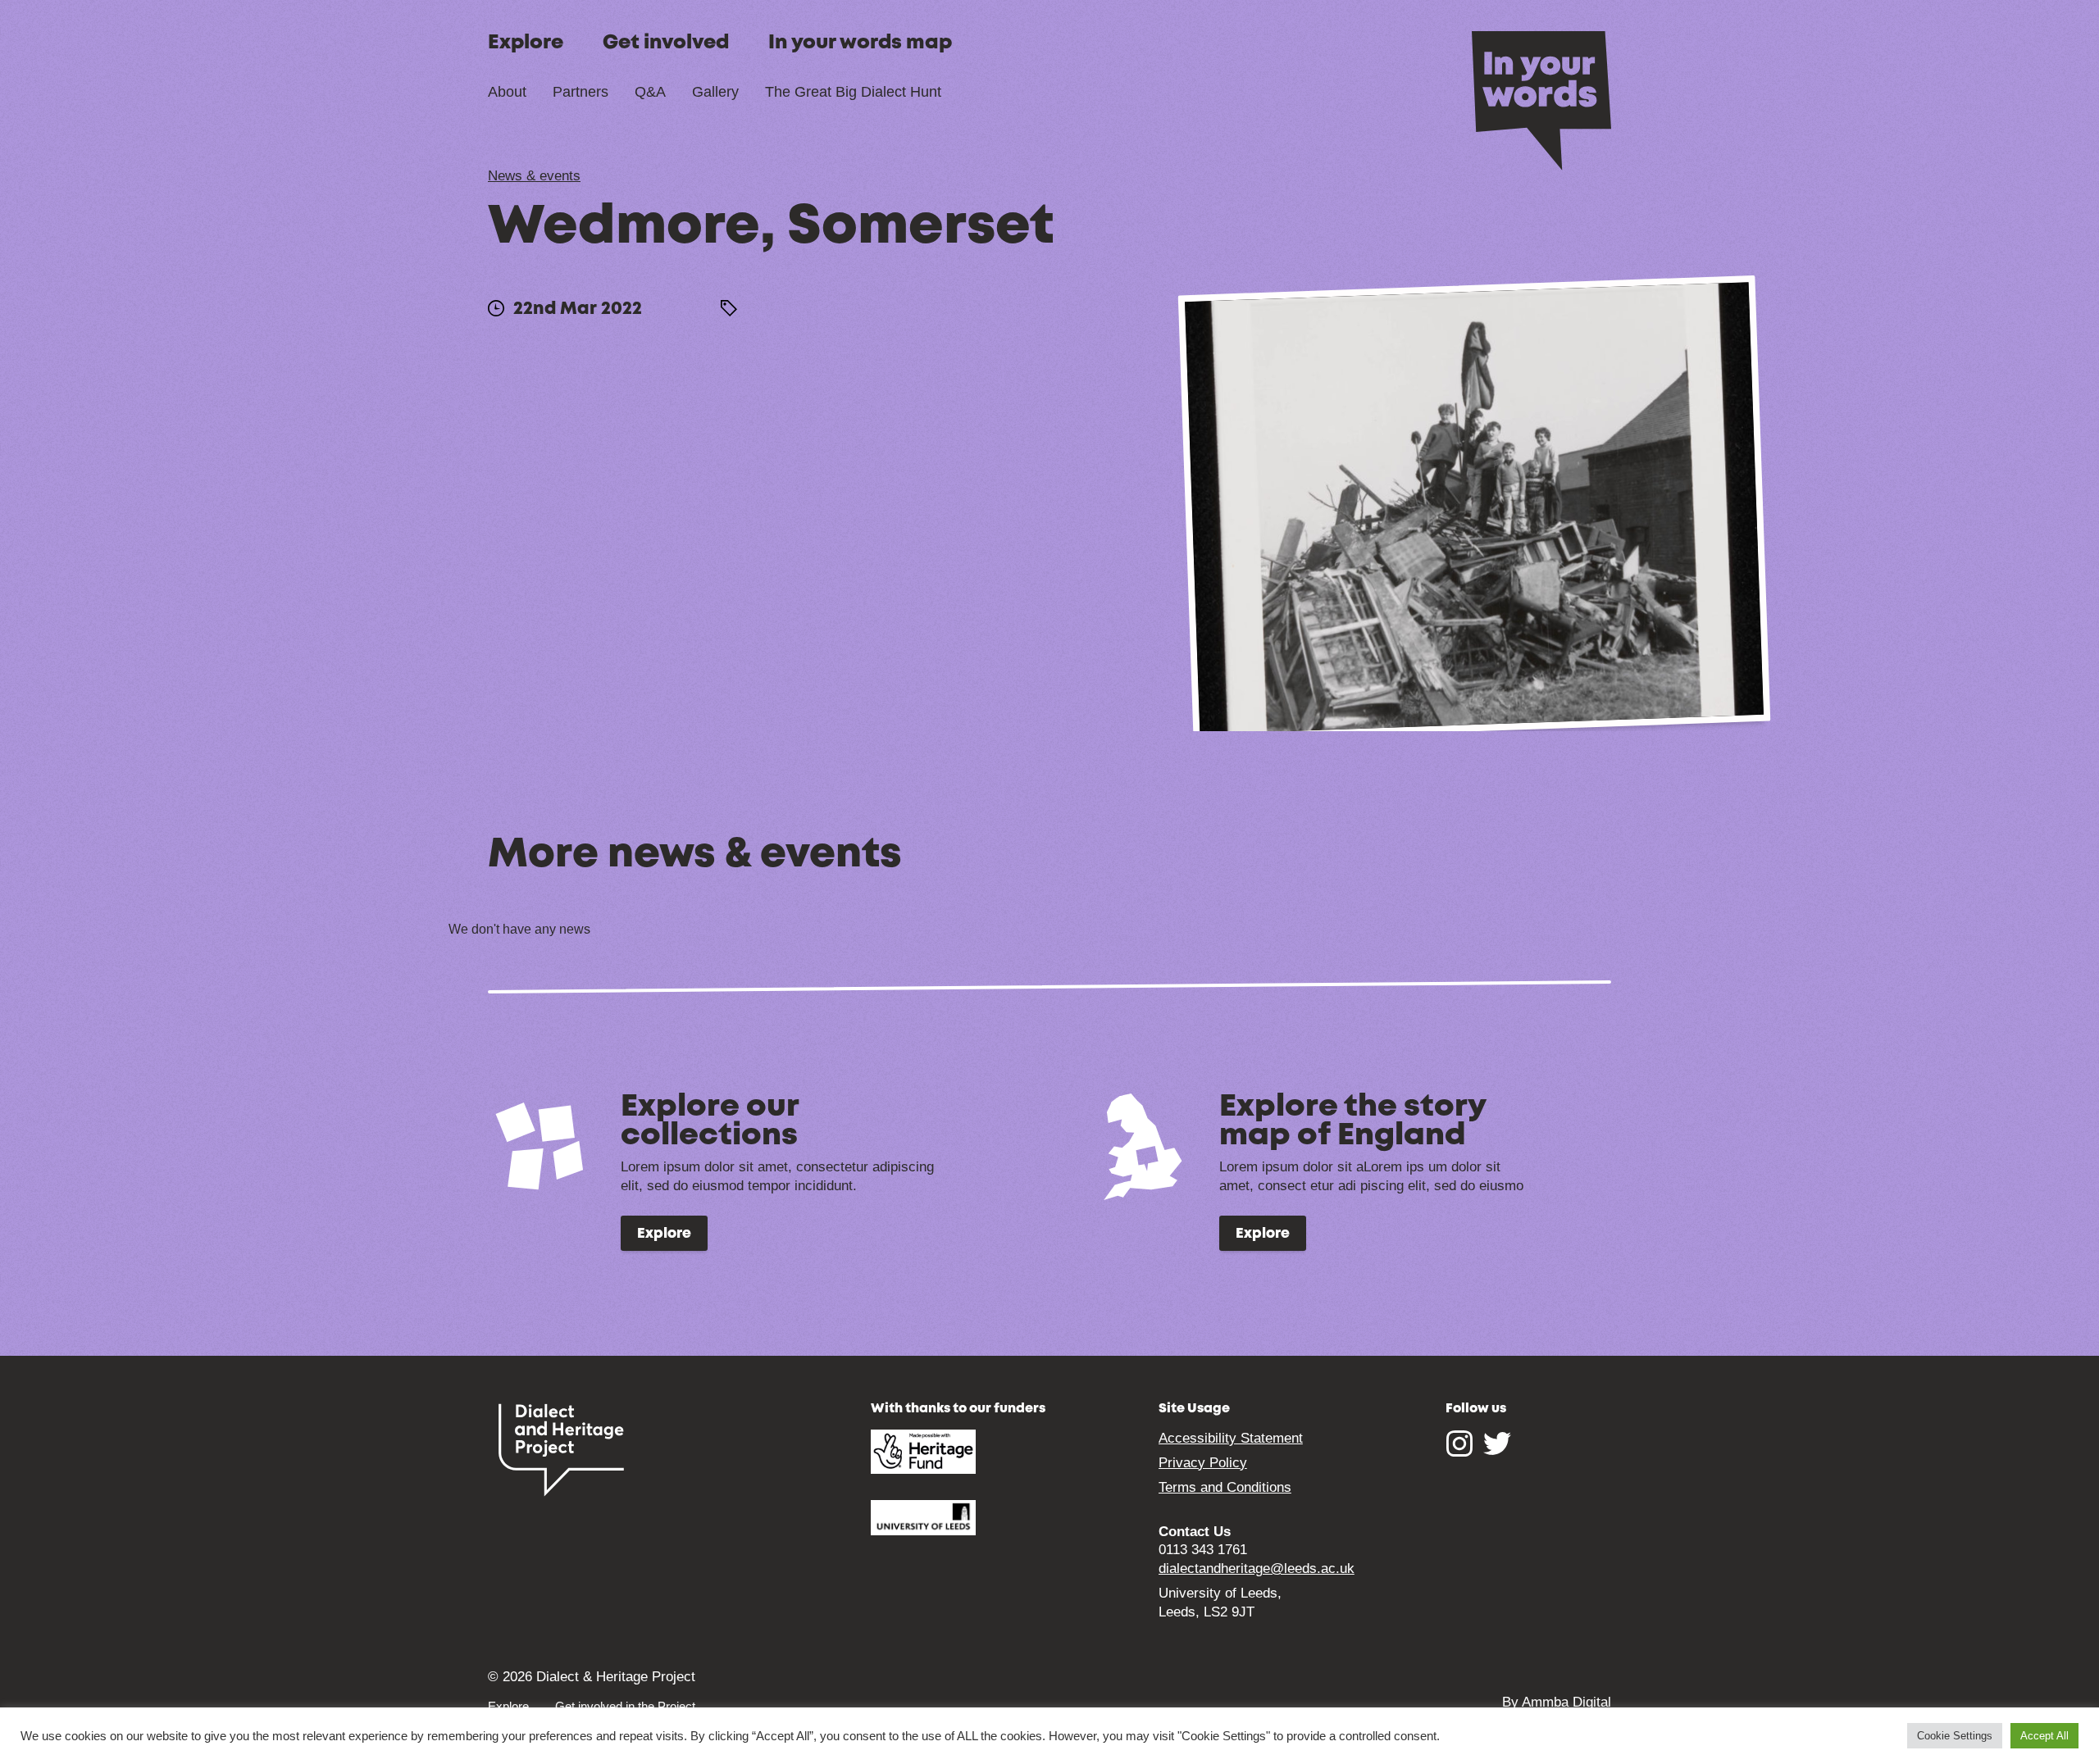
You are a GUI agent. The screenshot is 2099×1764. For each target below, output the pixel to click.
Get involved (666, 43)
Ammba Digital (1566, 1702)
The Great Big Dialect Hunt (853, 92)
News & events (534, 176)
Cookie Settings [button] (1955, 1736)
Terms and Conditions (1225, 1487)
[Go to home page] (1541, 99)
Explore (526, 43)
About (507, 92)
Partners (581, 92)
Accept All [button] (2044, 1736)
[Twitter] (1497, 1451)
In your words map (860, 43)
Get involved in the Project (625, 1706)
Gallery (715, 92)
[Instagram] (1459, 1451)
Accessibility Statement (1231, 1438)
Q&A (650, 92)
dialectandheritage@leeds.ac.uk (1257, 1569)
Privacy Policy (1203, 1463)
